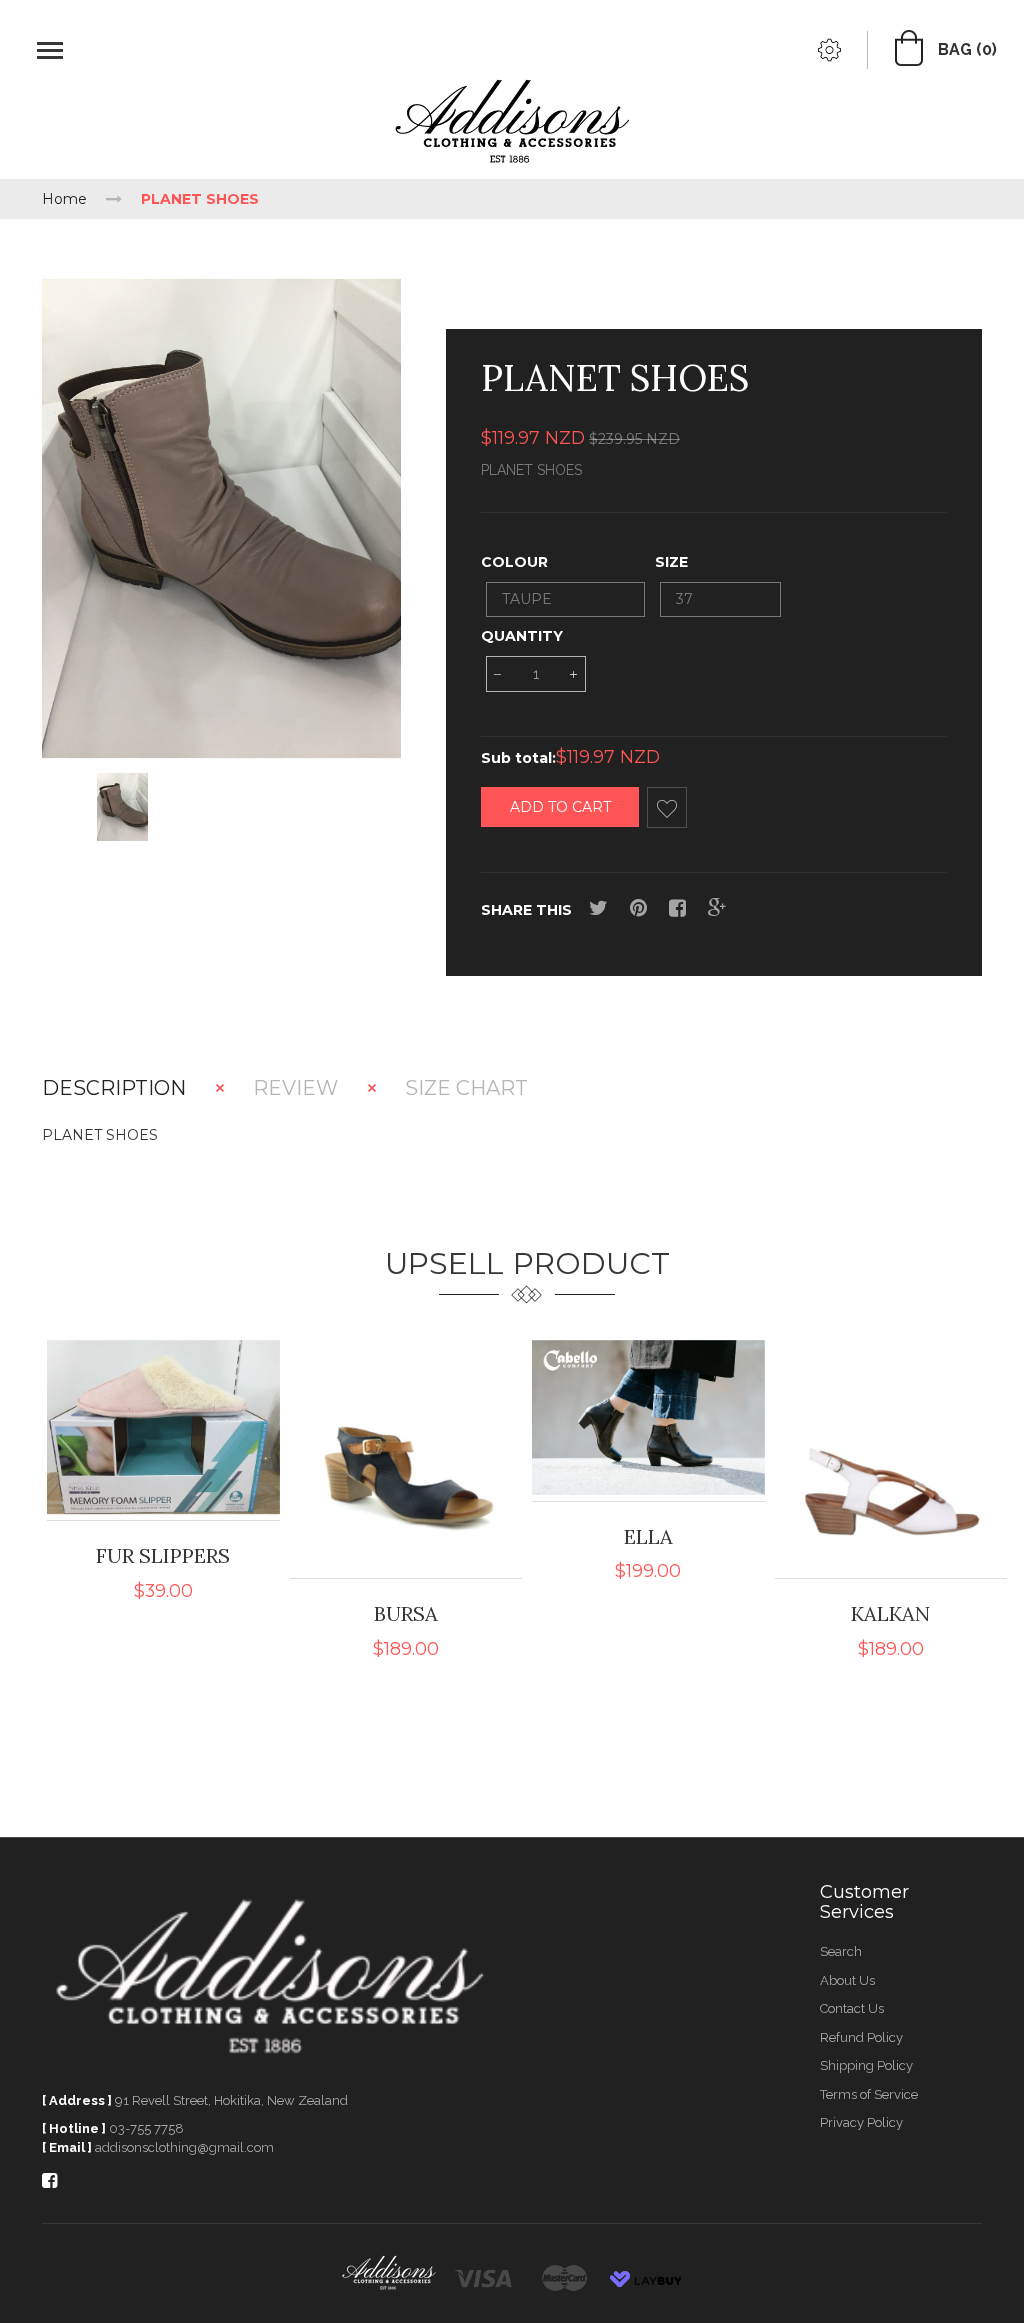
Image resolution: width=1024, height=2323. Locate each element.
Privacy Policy (861, 2122)
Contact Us (852, 2008)
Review (295, 1088)
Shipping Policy (866, 2065)
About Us (847, 1980)
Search (841, 1951)
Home (64, 199)
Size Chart (466, 1088)
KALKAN (890, 1613)
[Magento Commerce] (512, 124)
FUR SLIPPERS (163, 1555)
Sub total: (518, 758)
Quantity (522, 636)
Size (671, 562)
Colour (514, 562)
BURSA (406, 1613)
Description (114, 1088)
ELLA (648, 1536)
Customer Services (864, 1902)
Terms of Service (869, 2094)
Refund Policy (861, 2037)
